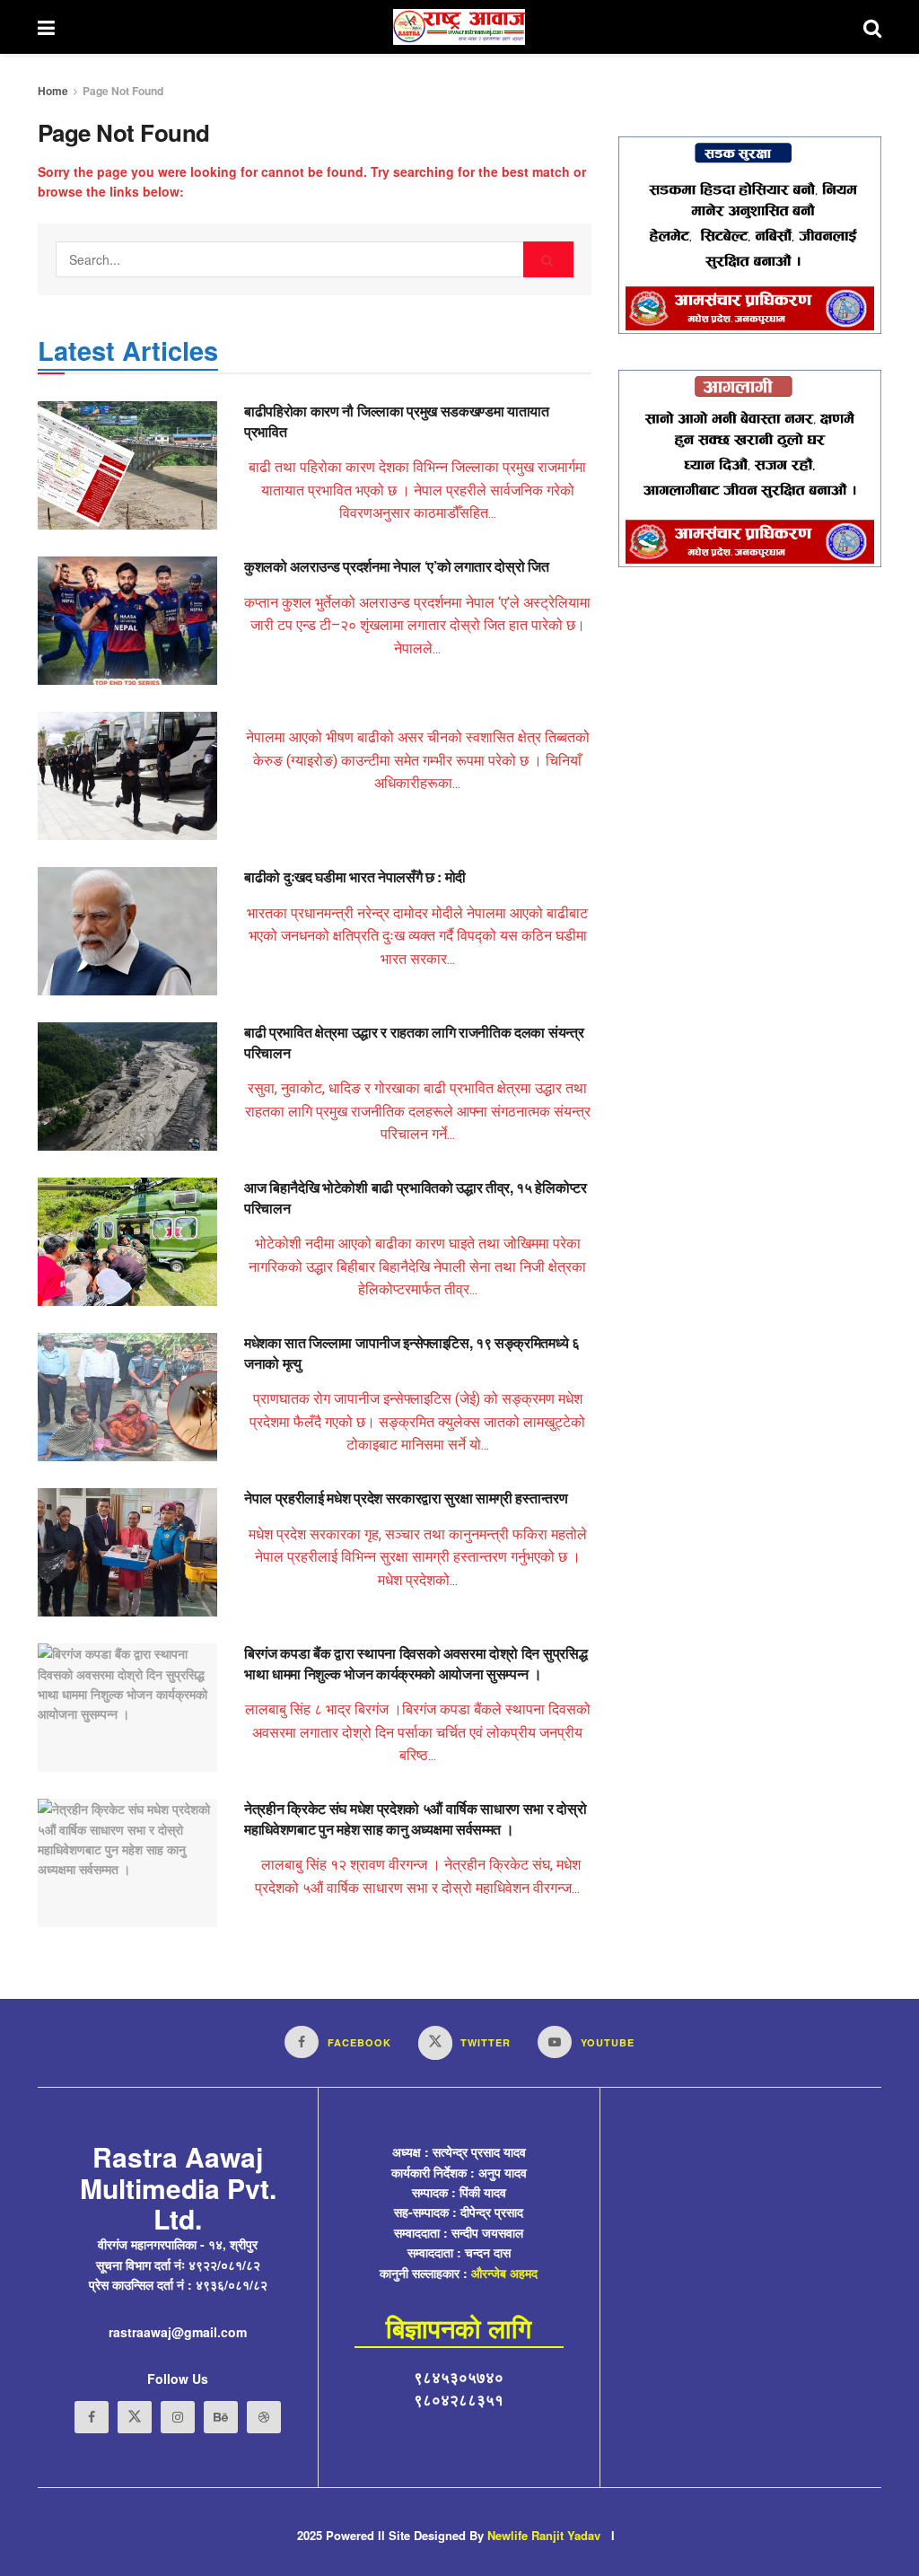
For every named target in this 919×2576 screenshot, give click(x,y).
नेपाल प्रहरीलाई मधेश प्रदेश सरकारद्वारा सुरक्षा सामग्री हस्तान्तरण (406, 1498)
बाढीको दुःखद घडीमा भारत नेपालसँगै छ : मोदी (355, 876)
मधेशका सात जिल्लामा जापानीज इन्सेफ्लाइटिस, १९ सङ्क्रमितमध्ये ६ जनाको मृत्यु (412, 1352)
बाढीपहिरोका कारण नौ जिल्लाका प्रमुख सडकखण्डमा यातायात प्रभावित (397, 421)
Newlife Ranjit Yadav (544, 2535)
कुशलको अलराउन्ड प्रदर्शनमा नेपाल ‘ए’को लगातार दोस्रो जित (397, 566)
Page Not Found (123, 91)
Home (53, 91)
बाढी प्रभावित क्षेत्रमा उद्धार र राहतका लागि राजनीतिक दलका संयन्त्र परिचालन (414, 1042)
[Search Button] (548, 259)
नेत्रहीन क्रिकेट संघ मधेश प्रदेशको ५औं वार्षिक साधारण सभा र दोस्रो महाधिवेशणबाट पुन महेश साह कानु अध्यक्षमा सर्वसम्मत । (415, 1818)
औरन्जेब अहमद (504, 2273)
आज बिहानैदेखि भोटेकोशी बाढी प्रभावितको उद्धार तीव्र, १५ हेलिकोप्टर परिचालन (416, 1197)
